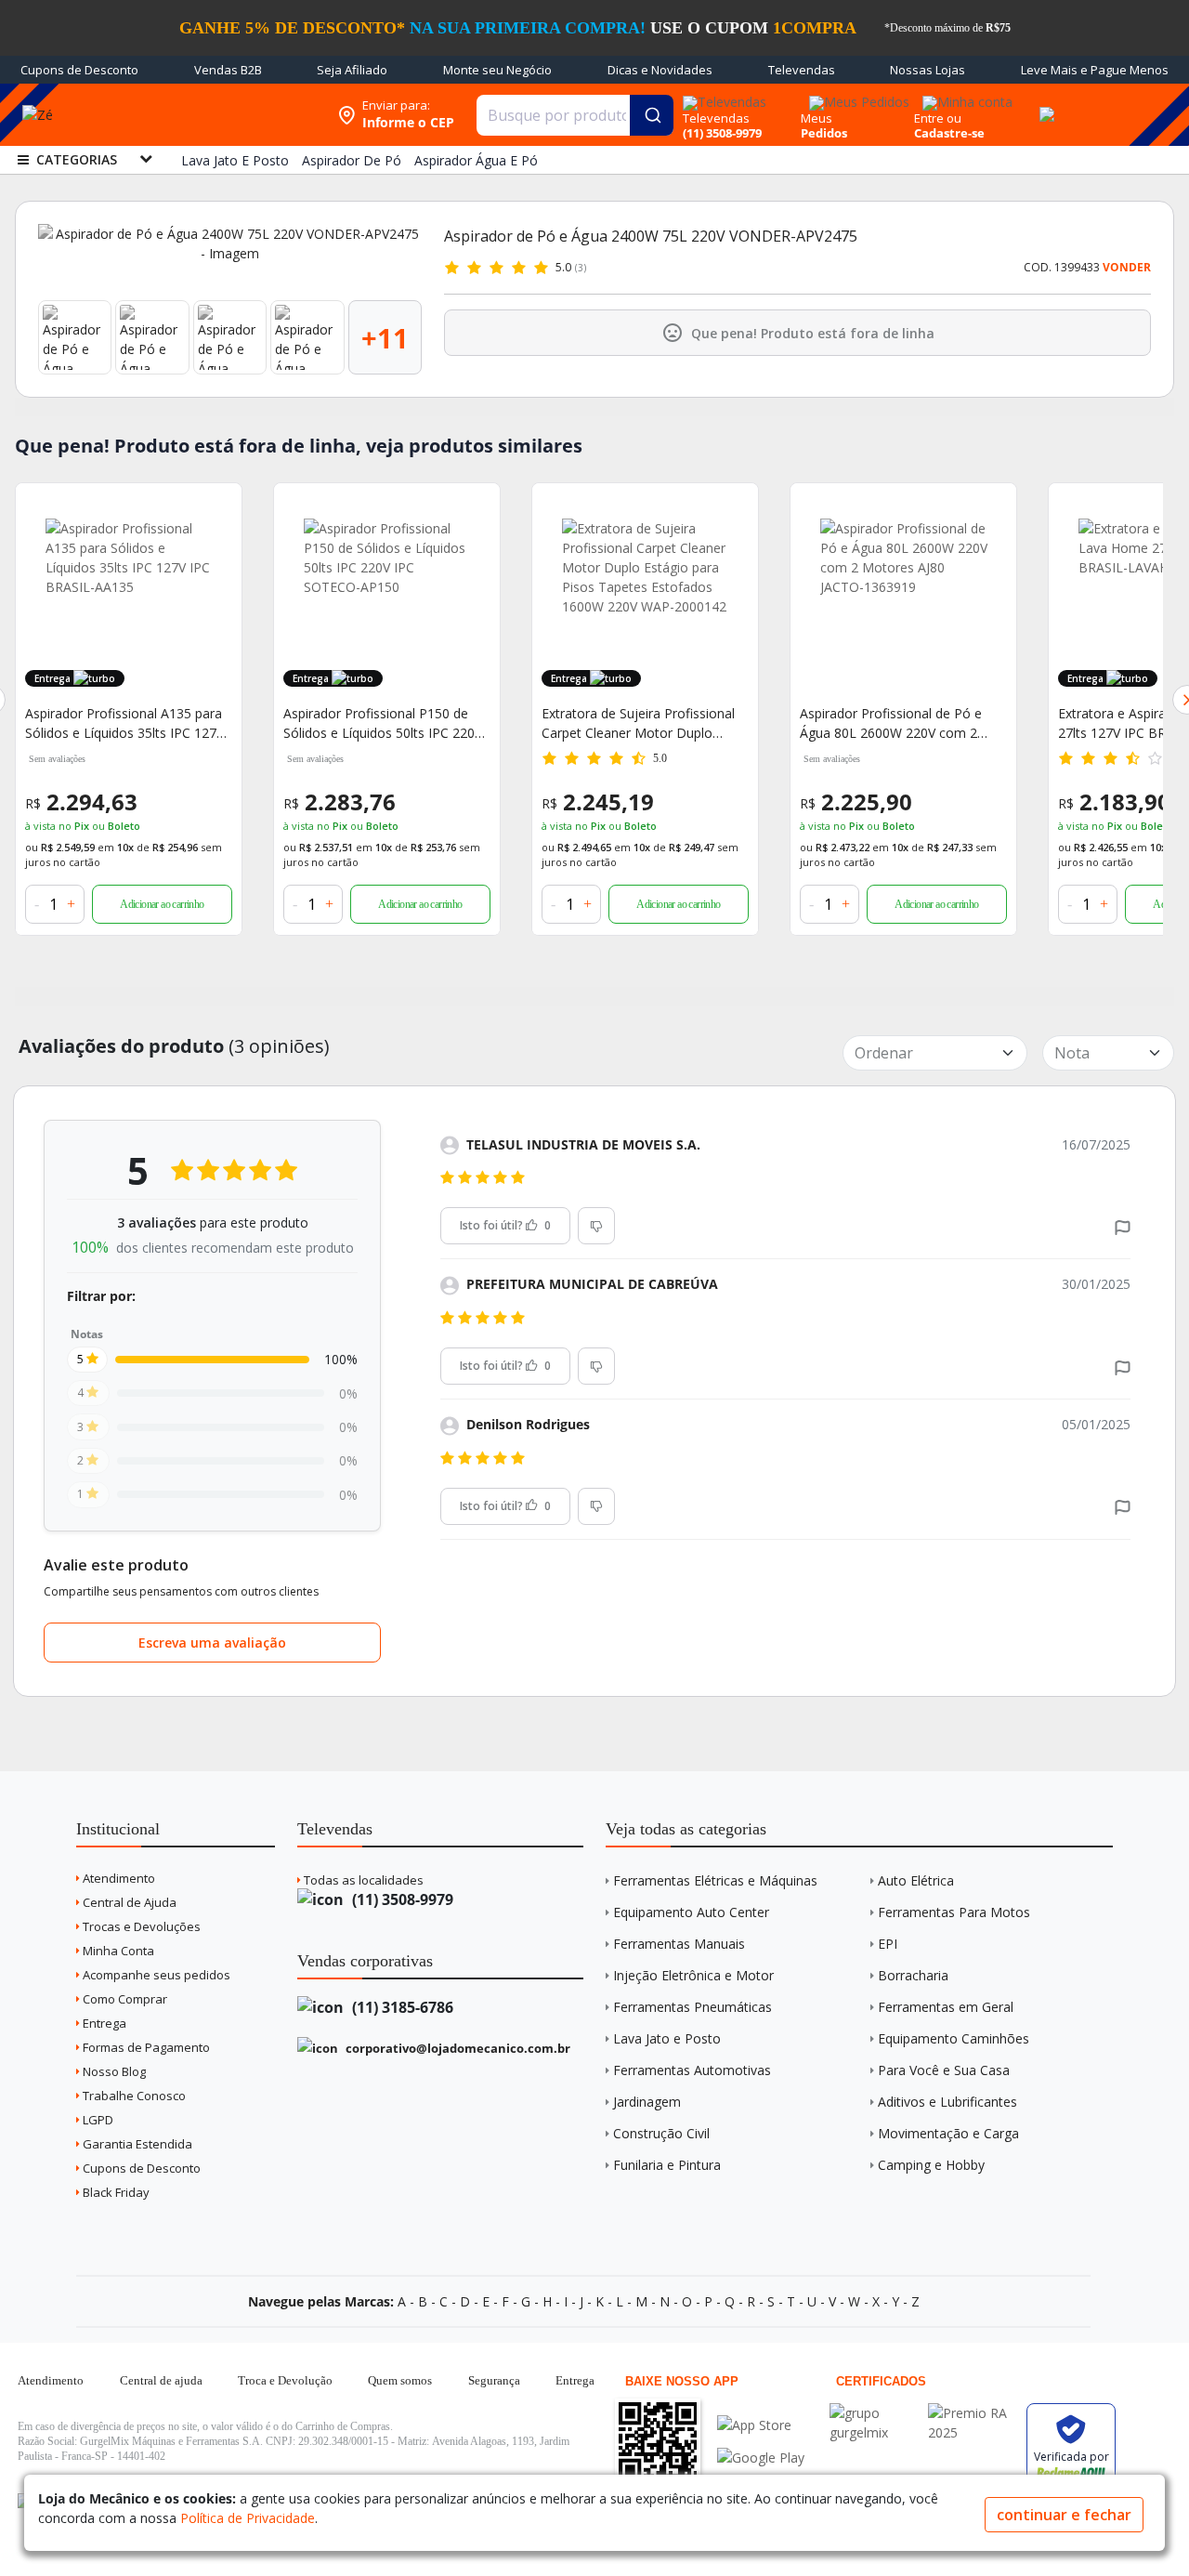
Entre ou (938, 118)
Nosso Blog (113, 2071)
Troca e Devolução (285, 2380)
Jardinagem (647, 2102)
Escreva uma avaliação (212, 1643)
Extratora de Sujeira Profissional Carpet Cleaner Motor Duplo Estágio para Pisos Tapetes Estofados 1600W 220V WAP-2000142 (638, 723)
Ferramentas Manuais (679, 1944)
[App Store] (761, 2425)
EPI (888, 1944)
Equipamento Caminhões (954, 2038)
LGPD (97, 2120)
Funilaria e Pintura (667, 2165)
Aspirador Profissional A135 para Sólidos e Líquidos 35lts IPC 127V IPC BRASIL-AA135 (124, 723)
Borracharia (913, 1975)
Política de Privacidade (248, 2518)
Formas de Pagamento (145, 2047)
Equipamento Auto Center (691, 1912)
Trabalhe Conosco (133, 2096)
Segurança (494, 2380)
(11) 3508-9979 (401, 1899)
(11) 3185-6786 (401, 2007)
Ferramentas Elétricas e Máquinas (715, 1880)
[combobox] (575, 115)
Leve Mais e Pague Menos (1095, 70)
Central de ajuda (161, 2380)
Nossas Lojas (928, 70)
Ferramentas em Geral (946, 2007)
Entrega (103, 2023)
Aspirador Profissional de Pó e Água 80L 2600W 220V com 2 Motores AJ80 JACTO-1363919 (891, 723)
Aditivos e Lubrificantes (947, 2102)
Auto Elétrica (916, 1880)
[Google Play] (761, 2458)
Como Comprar (124, 1999)
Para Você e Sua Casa (944, 2070)
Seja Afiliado (352, 70)
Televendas (802, 70)
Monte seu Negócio (497, 70)
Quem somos (400, 2380)
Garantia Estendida (136, 2144)
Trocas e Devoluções (140, 1926)
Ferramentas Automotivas (692, 2070)
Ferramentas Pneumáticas (692, 2007)
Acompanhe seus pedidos (155, 1975)
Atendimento (118, 1878)
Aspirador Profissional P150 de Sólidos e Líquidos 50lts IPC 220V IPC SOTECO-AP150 (383, 723)
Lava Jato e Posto (667, 2038)
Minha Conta (117, 1951)
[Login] (965, 96)
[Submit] (652, 115)
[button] (1123, 1226)
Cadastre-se (949, 133)
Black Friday (115, 2192)
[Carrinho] (1044, 104)
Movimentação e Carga (948, 2133)
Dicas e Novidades (660, 70)
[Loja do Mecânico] (208, 115)
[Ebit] (874, 2413)
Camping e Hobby (931, 2165)
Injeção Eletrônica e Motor (693, 1975)
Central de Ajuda (128, 1902)
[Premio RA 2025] (973, 2413)
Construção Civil (661, 2133)
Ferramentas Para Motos (954, 1912)
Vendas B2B (228, 70)
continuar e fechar (1064, 2515)
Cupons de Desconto (79, 70)
